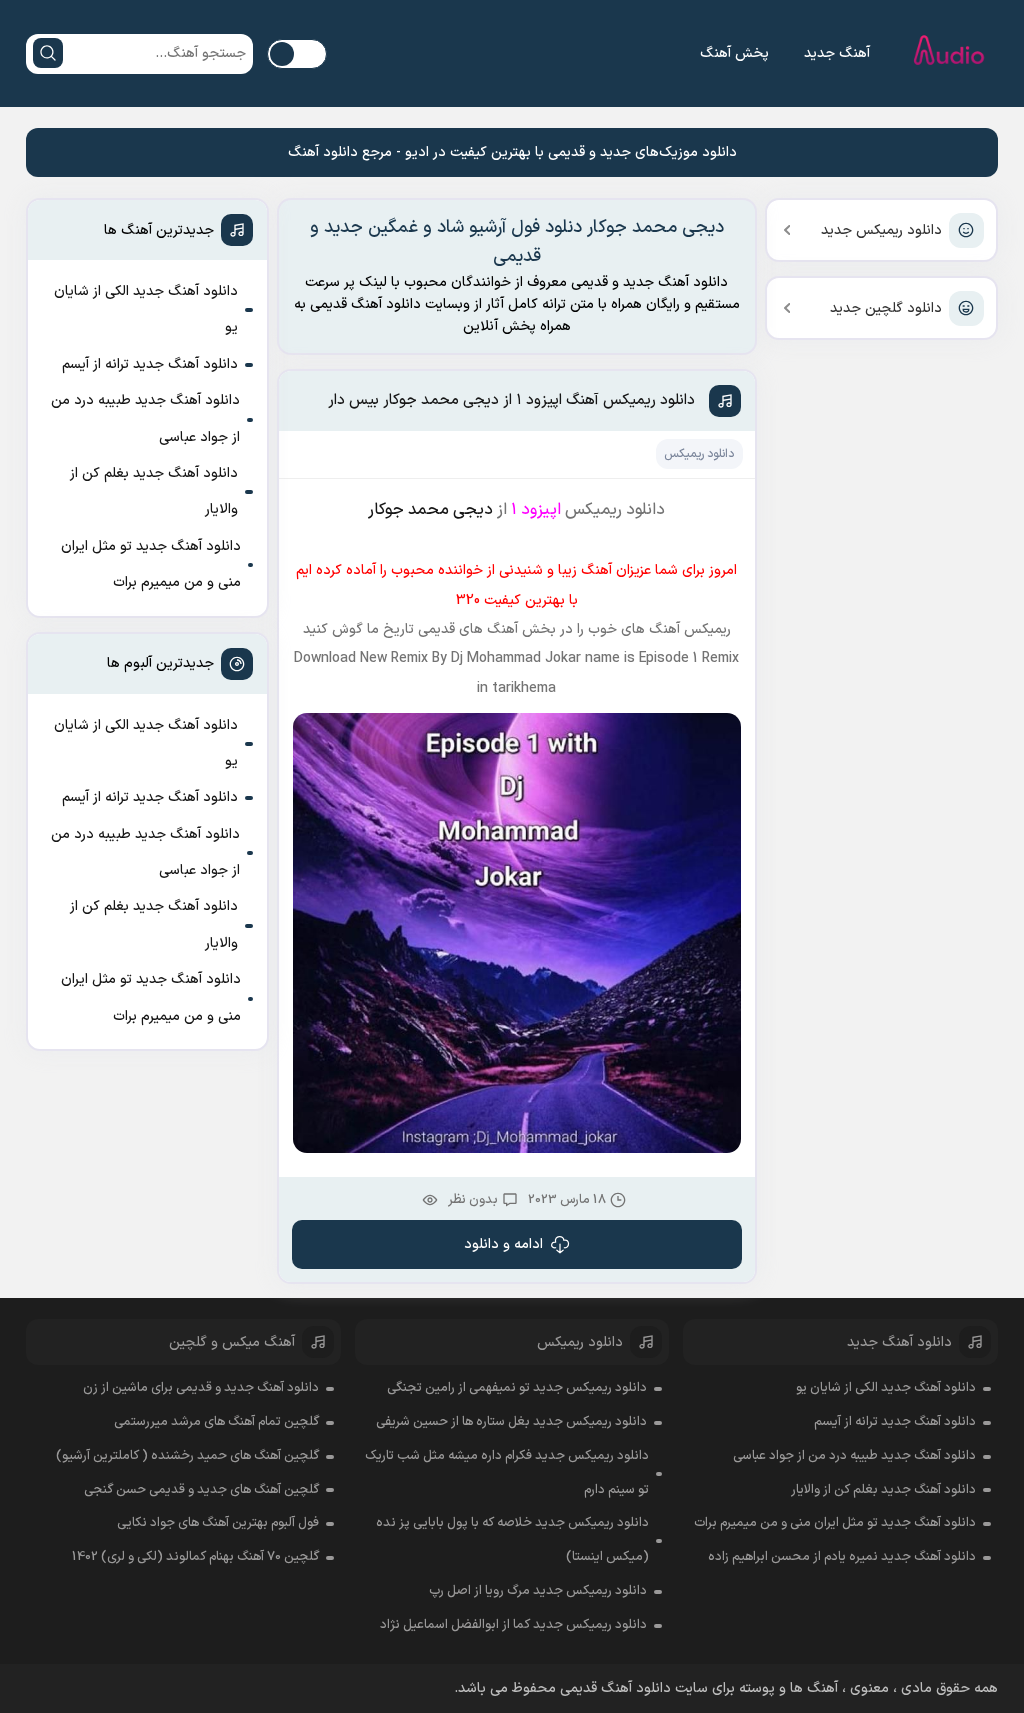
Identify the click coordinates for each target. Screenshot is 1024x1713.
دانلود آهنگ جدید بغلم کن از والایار (154, 491)
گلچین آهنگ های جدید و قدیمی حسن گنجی (201, 1490)
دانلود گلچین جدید (886, 308)
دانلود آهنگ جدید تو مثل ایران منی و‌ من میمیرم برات (151, 564)
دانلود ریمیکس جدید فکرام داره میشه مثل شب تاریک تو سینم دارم (507, 1473)
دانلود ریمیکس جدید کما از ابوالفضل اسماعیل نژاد (513, 1625)
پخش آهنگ (734, 53)
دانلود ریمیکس (699, 454)
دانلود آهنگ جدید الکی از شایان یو (146, 309)
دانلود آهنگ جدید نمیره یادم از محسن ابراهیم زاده (842, 1557)
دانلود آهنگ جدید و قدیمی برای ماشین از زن (201, 1388)
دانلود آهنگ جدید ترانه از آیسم (150, 364)
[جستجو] (48, 53)
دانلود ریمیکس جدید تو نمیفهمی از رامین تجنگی (517, 1388)
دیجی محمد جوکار (430, 510)
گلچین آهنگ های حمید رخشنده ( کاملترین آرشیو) (187, 1456)
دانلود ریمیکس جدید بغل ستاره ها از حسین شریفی (511, 1422)
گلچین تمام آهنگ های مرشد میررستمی (216, 1422)
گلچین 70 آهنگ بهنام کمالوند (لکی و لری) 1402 (195, 1557)
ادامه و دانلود (503, 1244)
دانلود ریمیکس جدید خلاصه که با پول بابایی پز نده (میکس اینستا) (512, 1540)
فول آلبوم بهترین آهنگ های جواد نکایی (218, 1523)
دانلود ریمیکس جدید (881, 230)
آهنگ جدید (837, 53)
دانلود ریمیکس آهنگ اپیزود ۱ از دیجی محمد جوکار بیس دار (511, 400)
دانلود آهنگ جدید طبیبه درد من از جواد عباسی (145, 418)
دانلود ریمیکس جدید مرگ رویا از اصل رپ (538, 1591)
